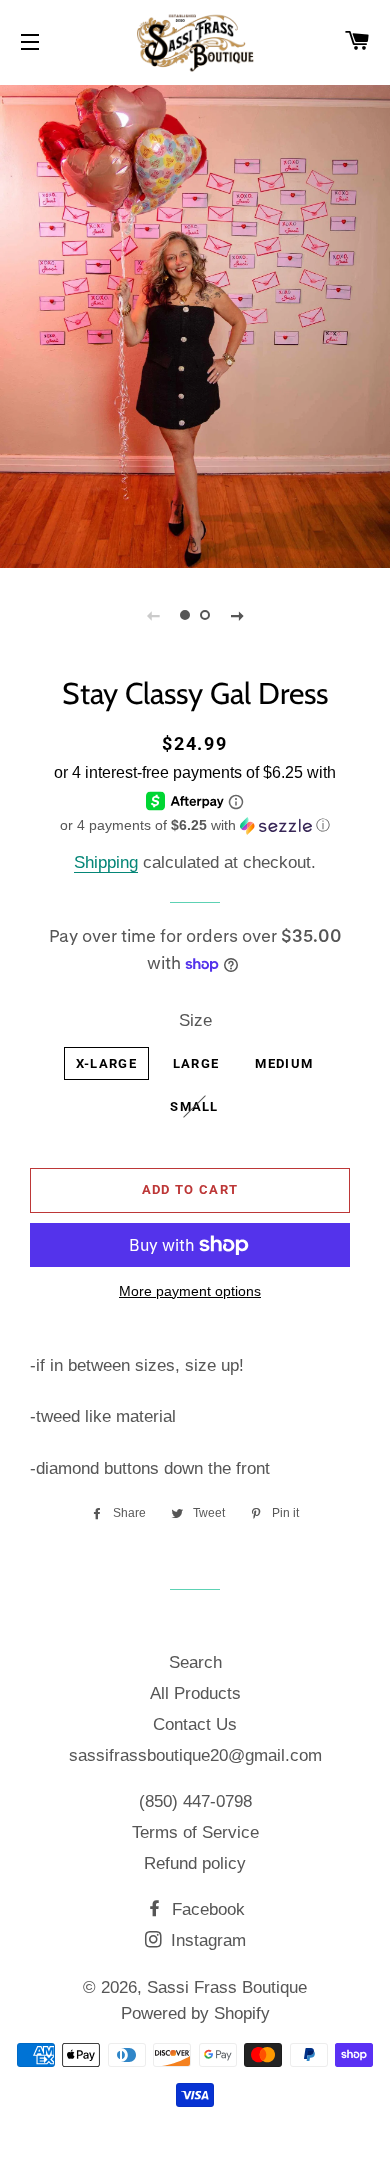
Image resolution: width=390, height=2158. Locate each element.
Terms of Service (195, 1832)
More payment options (190, 1291)
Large (196, 1063)
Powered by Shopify (195, 2013)
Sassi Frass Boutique (227, 1987)
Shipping (106, 862)
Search (195, 1662)
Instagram (206, 1940)
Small (194, 1106)
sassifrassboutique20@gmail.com (195, 1755)
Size (195, 1020)
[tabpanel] (195, 324)
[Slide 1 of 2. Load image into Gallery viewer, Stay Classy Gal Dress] (185, 615)
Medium (284, 1063)
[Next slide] (237, 615)
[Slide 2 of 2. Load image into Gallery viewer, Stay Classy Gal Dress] (205, 615)
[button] (195, 825)
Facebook (206, 1909)
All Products (195, 1693)
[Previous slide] (153, 615)
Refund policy (195, 1863)
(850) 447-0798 (195, 1801)
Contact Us (195, 1724)
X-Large (106, 1063)
